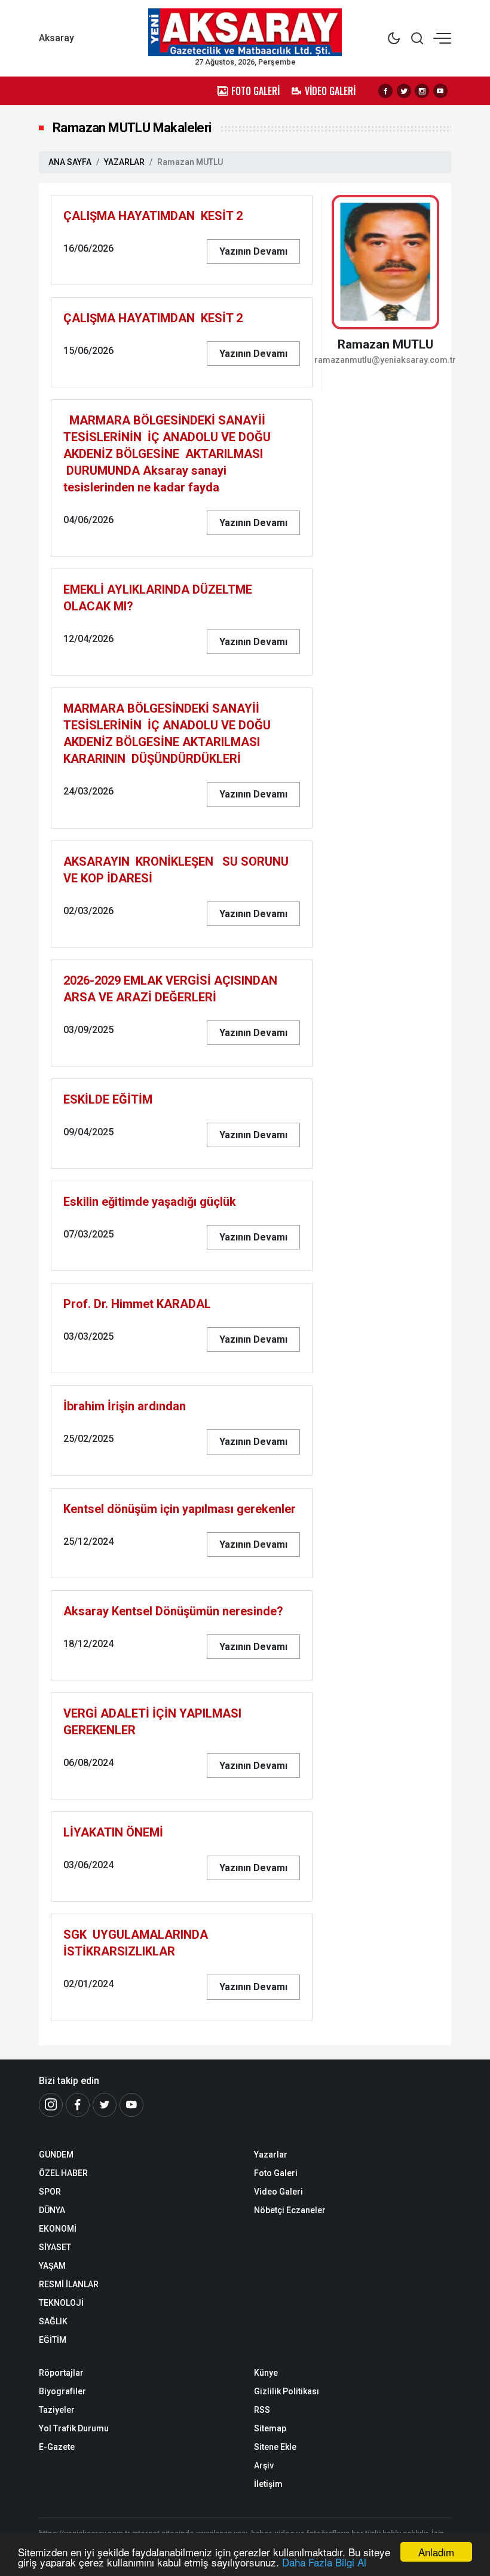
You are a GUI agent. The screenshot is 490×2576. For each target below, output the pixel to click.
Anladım (436, 2552)
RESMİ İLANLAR (69, 2284)
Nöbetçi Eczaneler (290, 2210)
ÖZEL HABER (63, 2173)
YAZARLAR (124, 162)
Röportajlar (61, 2373)
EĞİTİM (53, 2340)
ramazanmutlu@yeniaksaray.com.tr (385, 360)
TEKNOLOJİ (61, 2303)
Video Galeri (278, 2192)
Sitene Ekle (275, 2447)
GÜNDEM (56, 2155)
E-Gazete (57, 2447)
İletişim (268, 2484)
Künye (266, 2373)
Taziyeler (57, 2410)
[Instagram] (422, 91)
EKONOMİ (58, 2229)
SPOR (50, 2192)
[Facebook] (385, 91)
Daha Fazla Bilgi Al (324, 2562)
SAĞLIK (53, 2321)
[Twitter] (404, 91)
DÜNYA (52, 2210)
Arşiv (264, 2465)
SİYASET (55, 2247)
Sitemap (270, 2428)
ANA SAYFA (70, 162)
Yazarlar (271, 2155)
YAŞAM (52, 2266)
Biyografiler (62, 2391)
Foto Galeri (276, 2173)
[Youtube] (440, 91)
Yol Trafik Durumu (74, 2428)
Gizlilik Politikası (287, 2391)
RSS (262, 2410)
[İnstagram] (51, 2105)
